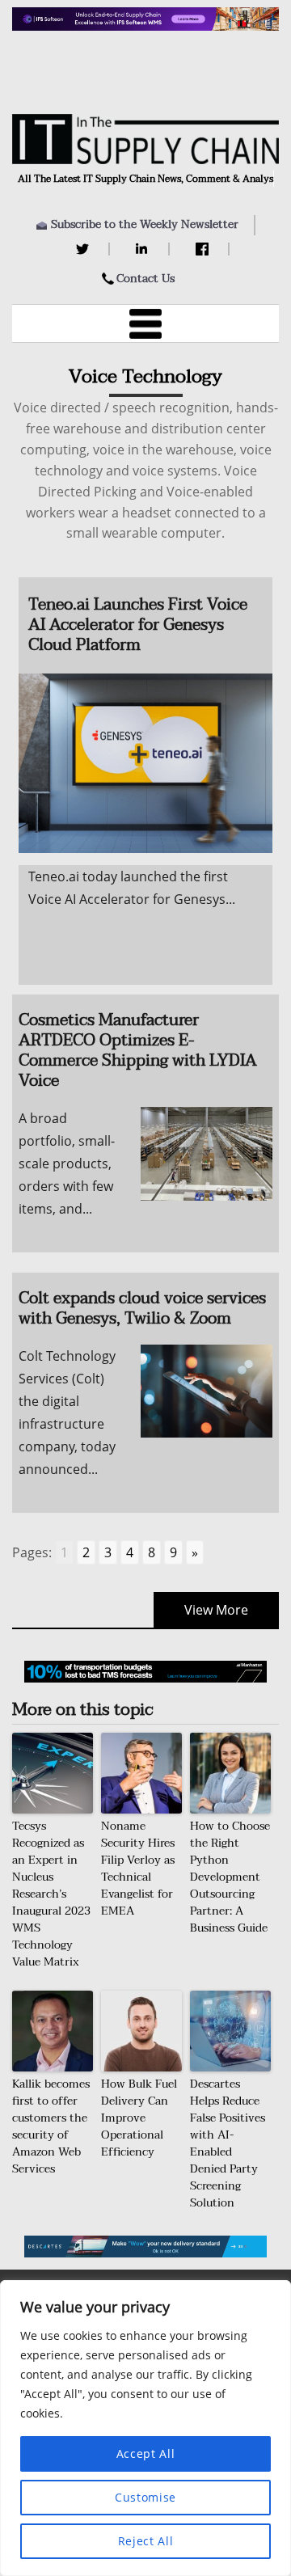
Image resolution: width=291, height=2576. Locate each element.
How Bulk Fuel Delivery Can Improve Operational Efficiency (139, 2118)
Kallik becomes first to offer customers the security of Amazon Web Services (51, 2126)
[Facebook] (204, 249)
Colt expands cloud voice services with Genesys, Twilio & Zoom (142, 1309)
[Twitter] (84, 249)
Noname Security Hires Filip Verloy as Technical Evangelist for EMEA (138, 1869)
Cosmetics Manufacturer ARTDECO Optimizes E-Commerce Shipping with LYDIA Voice (138, 1051)
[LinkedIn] (144, 249)
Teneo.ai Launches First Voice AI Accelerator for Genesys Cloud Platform (138, 625)
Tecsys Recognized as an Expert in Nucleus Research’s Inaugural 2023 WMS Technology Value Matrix (51, 1894)
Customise (145, 2497)
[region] (145, 2428)
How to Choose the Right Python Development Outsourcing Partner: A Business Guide (230, 1877)
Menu (145, 323)
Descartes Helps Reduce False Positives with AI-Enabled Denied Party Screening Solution (228, 2143)
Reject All (146, 2541)
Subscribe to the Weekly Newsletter (145, 224)
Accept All (146, 2454)
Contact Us (145, 279)
